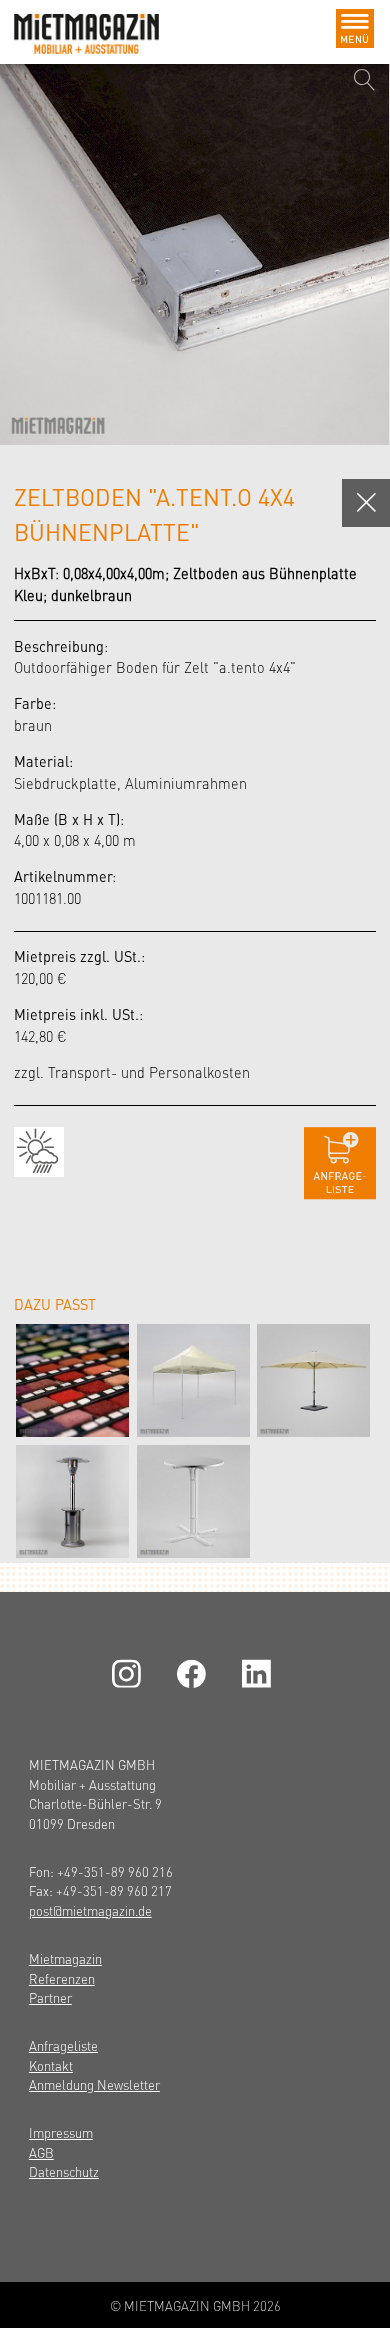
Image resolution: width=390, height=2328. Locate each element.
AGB (41, 2152)
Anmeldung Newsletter (94, 2084)
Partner (50, 1997)
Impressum (61, 2132)
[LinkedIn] (260, 1673)
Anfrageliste (63, 2045)
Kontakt (51, 2065)
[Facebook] (195, 1673)
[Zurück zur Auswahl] (366, 503)
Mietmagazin (65, 1958)
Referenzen (62, 1978)
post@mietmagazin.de (90, 1910)
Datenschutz (64, 2171)
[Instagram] (130, 1673)
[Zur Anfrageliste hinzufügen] (340, 1163)
